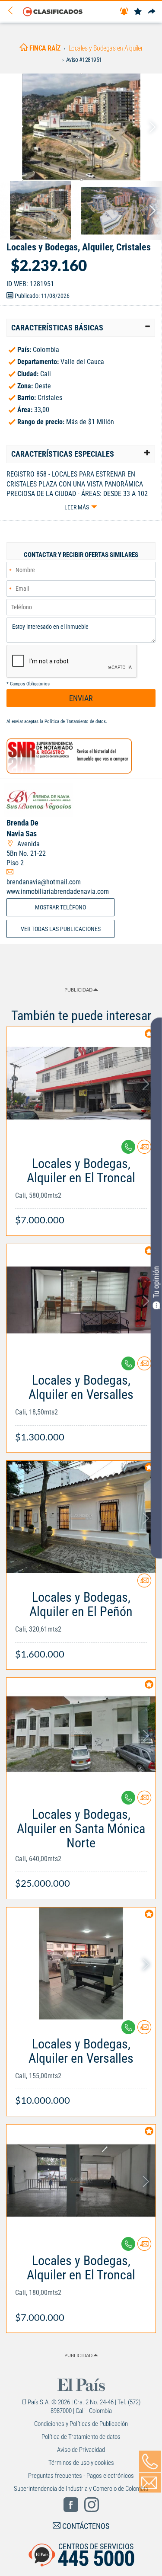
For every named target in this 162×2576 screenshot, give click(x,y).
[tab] (81, 328)
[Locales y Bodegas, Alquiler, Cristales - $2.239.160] (81, 127)
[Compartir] (152, 12)
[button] (81, 328)
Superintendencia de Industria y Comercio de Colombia (81, 2489)
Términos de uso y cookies (81, 2463)
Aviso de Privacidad (81, 2450)
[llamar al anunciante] (150, 2461)
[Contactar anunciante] (144, 1150)
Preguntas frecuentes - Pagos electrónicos (81, 2476)
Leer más (77, 507)
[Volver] (13, 11)
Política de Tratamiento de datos (75, 722)
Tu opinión (156, 1282)
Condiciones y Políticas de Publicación (81, 2424)
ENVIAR (81, 698)
